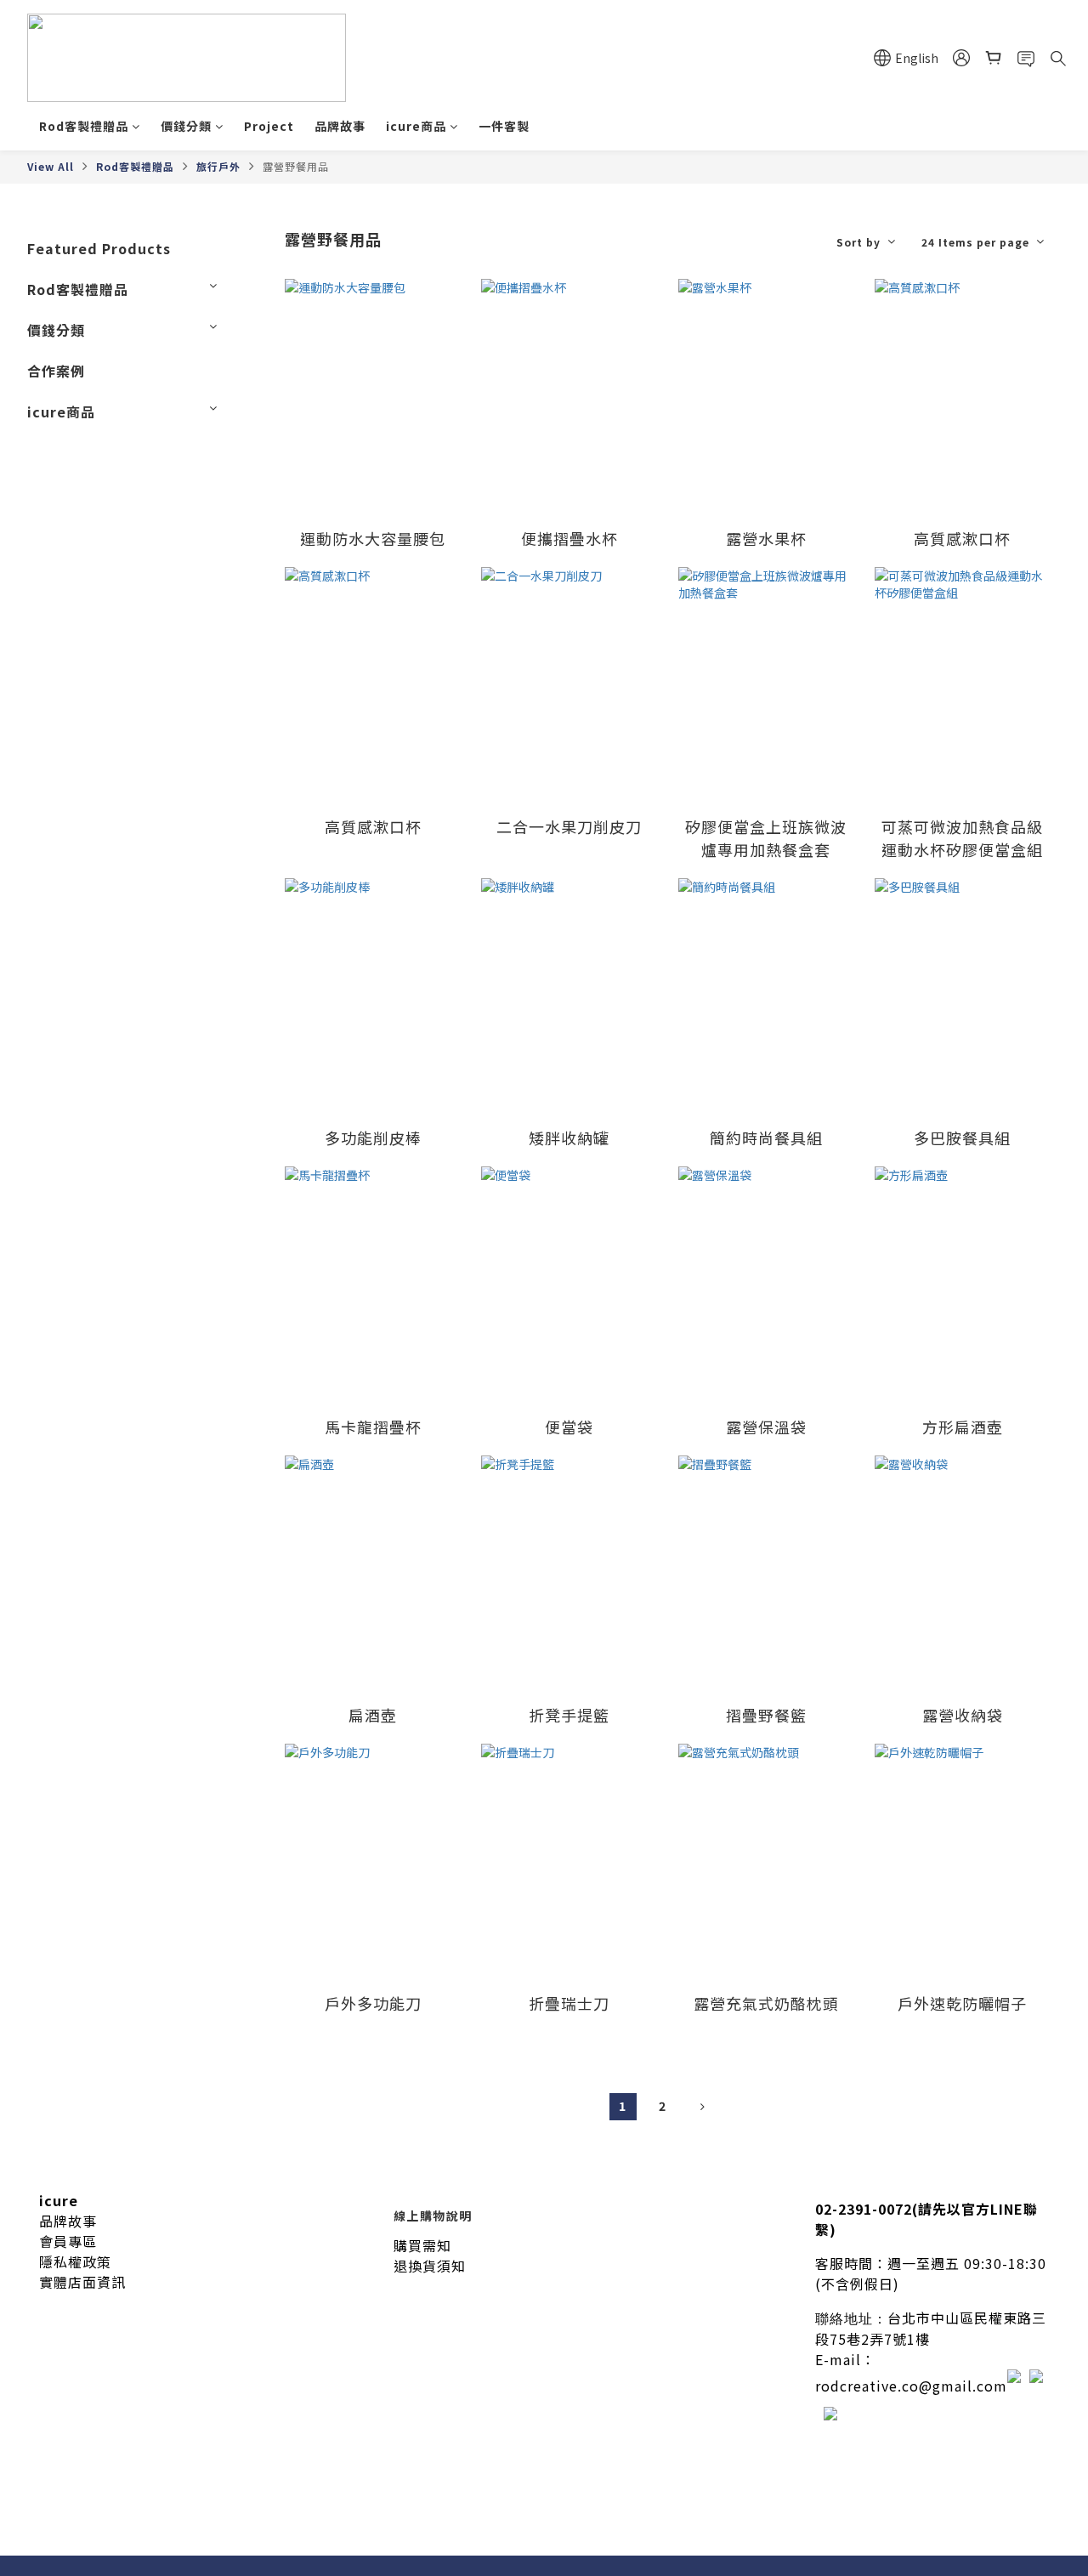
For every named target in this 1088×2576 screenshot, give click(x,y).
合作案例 (56, 371)
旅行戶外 (218, 166)
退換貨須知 (430, 2266)
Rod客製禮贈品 (84, 126)
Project (269, 126)
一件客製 (504, 126)
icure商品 (416, 126)
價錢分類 (186, 126)
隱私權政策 (75, 2261)
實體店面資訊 (82, 2282)
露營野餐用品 (296, 166)
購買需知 (422, 2245)
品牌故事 (340, 126)
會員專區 (68, 2241)
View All (51, 166)
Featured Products (99, 248)
